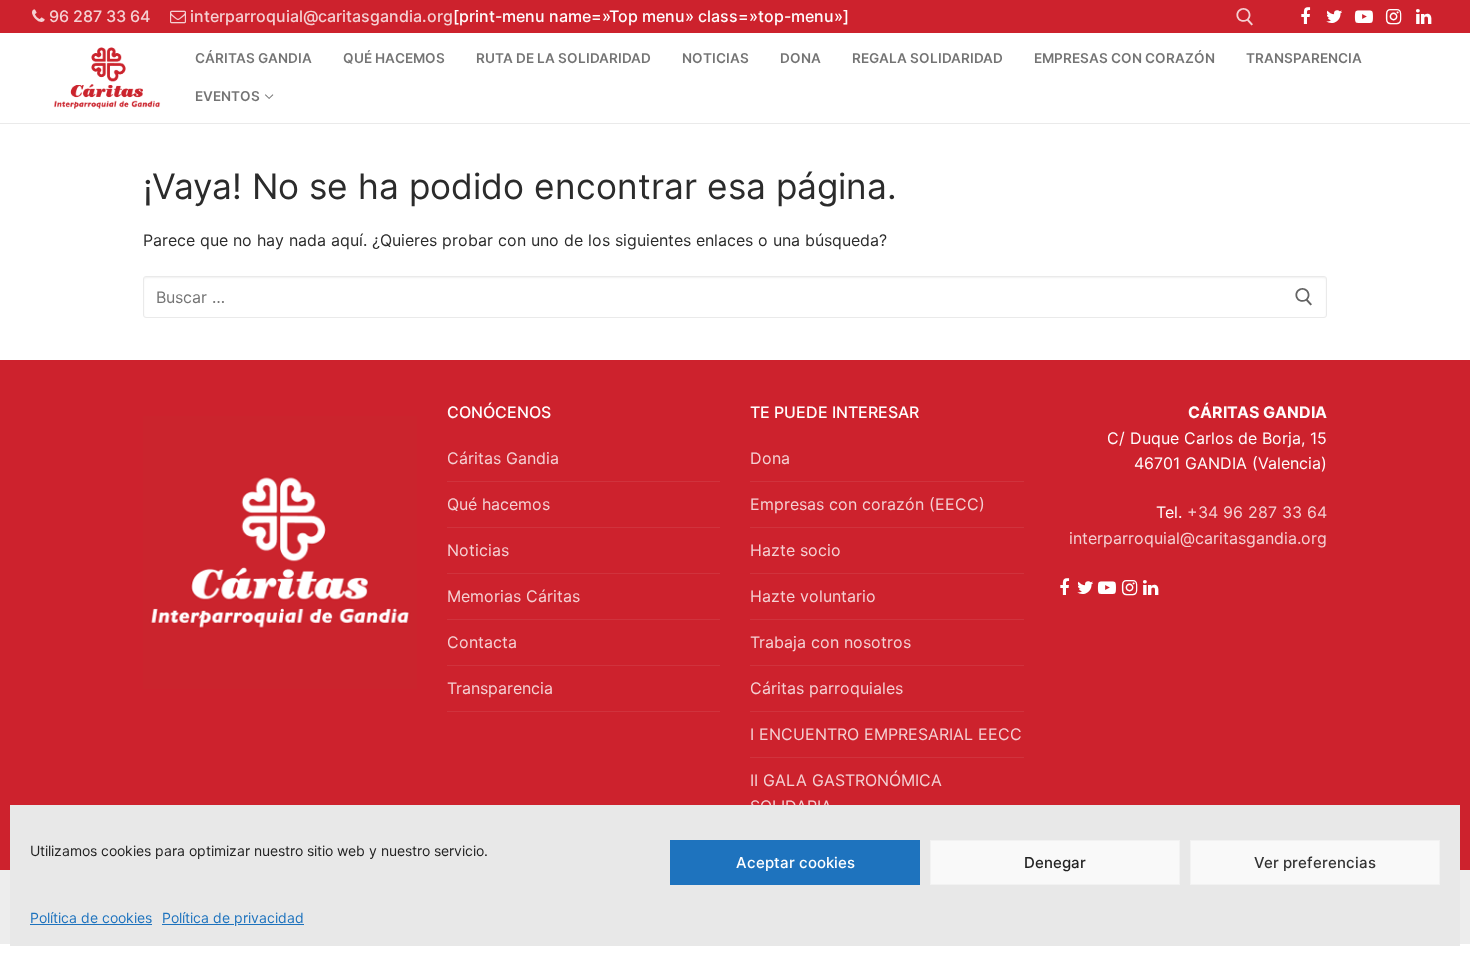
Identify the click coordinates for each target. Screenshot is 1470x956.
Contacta (482, 642)
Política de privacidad (233, 917)
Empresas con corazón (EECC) (867, 504)
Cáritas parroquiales (826, 688)
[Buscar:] (735, 297)
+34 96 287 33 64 (1257, 512)
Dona (770, 458)
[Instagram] (1394, 17)
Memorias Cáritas (513, 596)
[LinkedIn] (1423, 17)
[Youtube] (1364, 17)
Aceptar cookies (795, 862)
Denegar (1055, 862)
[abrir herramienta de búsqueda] (1245, 17)
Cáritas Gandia (503, 458)
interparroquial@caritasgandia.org (319, 16)
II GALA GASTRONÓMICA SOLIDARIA (846, 793)
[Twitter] (1335, 17)
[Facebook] (1305, 17)
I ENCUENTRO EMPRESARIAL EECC (886, 734)
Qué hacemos (498, 504)
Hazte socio (795, 550)
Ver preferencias (1315, 862)
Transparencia (500, 688)
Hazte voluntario (813, 596)
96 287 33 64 (97, 16)
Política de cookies (91, 917)
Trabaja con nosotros (830, 642)
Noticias (478, 550)
